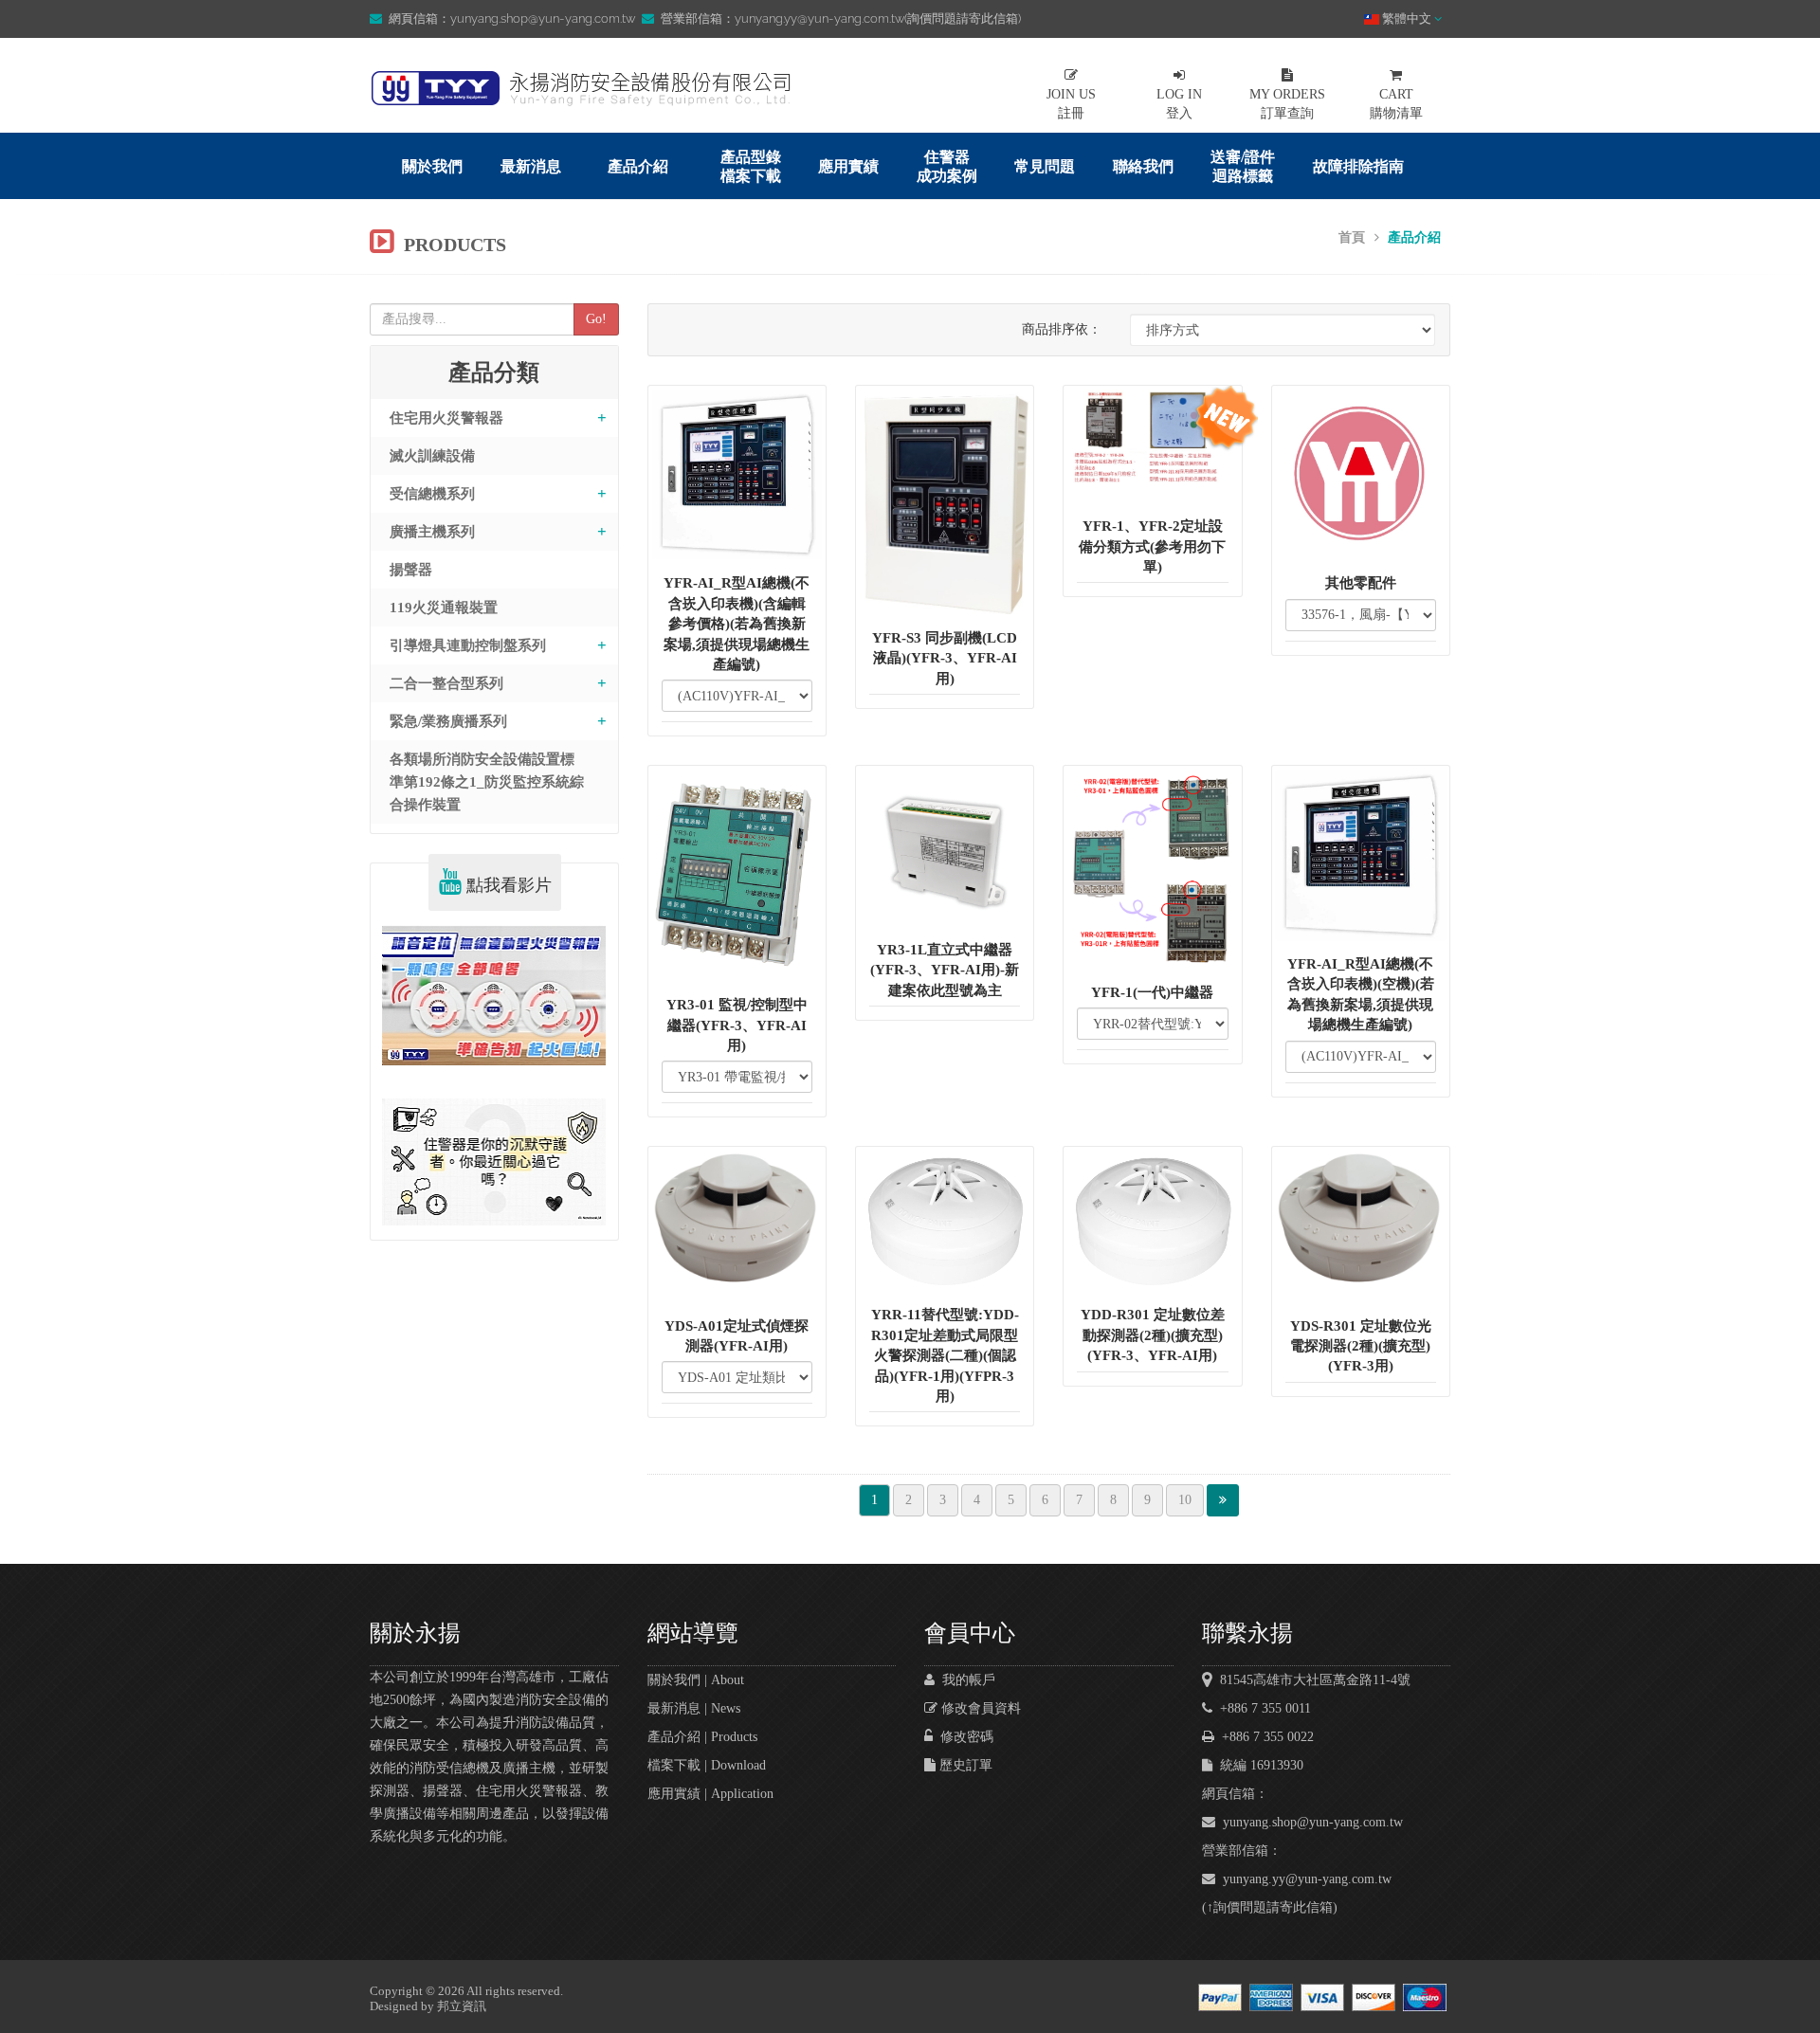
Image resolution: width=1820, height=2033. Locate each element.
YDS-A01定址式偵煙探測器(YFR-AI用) (737, 1336)
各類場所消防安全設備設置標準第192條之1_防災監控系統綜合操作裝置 (487, 782)
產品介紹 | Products (702, 1737)
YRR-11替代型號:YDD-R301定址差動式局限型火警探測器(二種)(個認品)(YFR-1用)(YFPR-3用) (945, 1355)
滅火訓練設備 (432, 456)
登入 (1179, 104)
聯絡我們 (1143, 166)
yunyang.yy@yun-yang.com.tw (1303, 1879)
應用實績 (848, 166)
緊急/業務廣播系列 (448, 721)
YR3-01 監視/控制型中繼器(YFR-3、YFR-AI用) (737, 1025)
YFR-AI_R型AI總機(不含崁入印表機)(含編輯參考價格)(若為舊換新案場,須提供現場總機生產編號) (737, 624)
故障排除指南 (1358, 166)
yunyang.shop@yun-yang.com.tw (1309, 1822)
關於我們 (432, 166)
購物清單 (1396, 104)
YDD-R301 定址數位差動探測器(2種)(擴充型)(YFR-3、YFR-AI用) (1153, 1335)
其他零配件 (1361, 583)
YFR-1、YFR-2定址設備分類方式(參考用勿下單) (1152, 546)
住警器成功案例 (947, 166)
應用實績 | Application (710, 1794)
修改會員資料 (979, 1708)
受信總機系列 (432, 494)
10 (1185, 1500)
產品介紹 (638, 166)
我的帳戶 (965, 1680)
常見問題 (1045, 166)
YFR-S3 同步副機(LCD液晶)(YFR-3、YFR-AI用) (945, 658)
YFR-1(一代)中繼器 (1152, 992)
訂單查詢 (1287, 104)
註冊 (1071, 104)
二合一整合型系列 (446, 683)
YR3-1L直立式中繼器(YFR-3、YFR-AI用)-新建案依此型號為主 (945, 970)
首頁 (1352, 237)
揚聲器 (411, 570)
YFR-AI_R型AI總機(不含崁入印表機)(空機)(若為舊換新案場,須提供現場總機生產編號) (1361, 994)
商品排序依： (1062, 329)
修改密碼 (963, 1737)
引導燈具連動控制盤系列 (468, 645)
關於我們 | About (696, 1680)
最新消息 (531, 166)
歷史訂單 (964, 1765)
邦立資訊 (462, 2006)
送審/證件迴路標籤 (1243, 166)
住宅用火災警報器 (446, 418)
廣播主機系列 (432, 532)
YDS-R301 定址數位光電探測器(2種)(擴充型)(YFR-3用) (1361, 1346)
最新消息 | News (694, 1708)
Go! (596, 319)
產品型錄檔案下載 (751, 166)
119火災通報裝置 (444, 608)
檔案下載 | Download (707, 1765)
